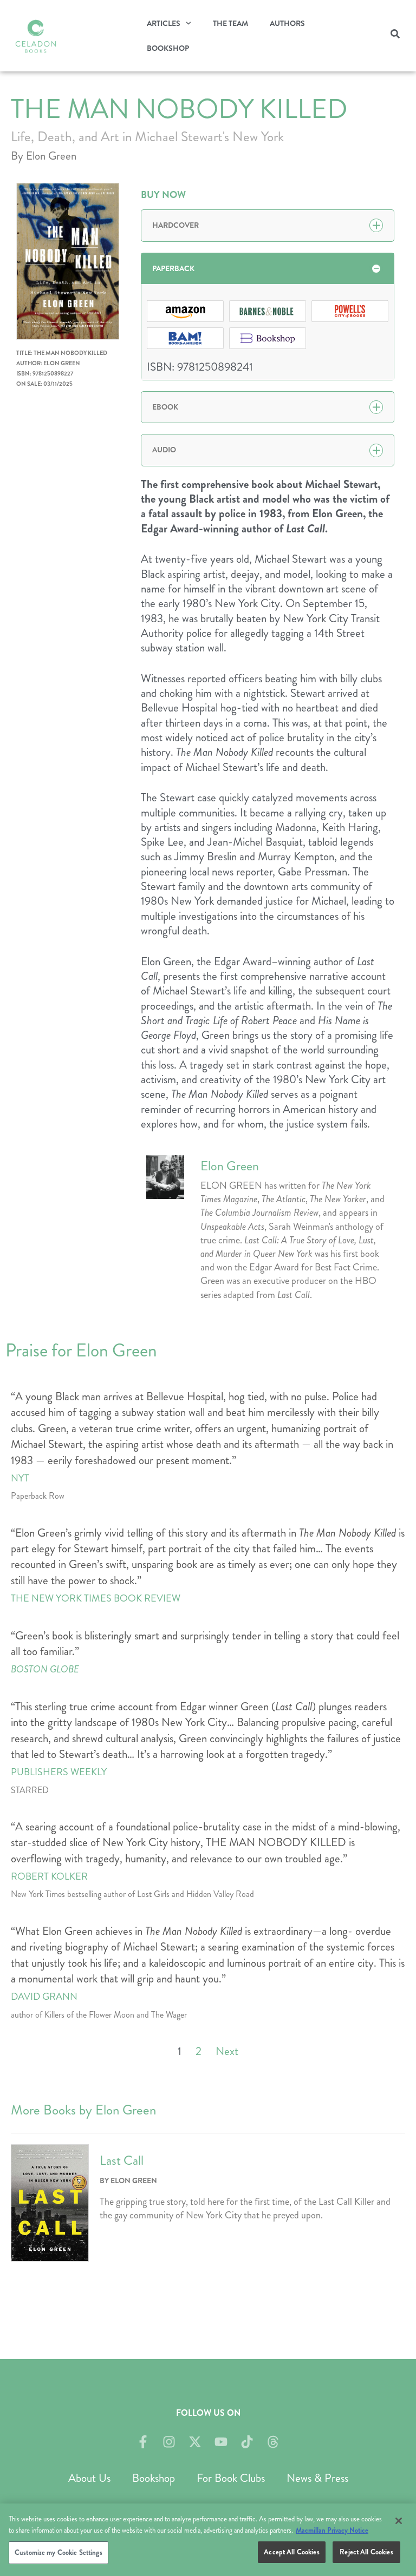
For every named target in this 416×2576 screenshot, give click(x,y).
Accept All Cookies (291, 2552)
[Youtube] (221, 2442)
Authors (287, 23)
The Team (230, 23)
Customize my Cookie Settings (58, 2552)
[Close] (399, 2521)
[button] (268, 225)
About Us (89, 2478)
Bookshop (168, 48)
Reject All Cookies (366, 2552)
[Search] (395, 36)
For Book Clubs (231, 2478)
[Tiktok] (247, 2442)
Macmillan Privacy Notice (332, 2530)
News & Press (317, 2478)
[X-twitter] (195, 2442)
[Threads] (273, 2442)
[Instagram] (169, 2442)
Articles (164, 23)
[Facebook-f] (143, 2442)
